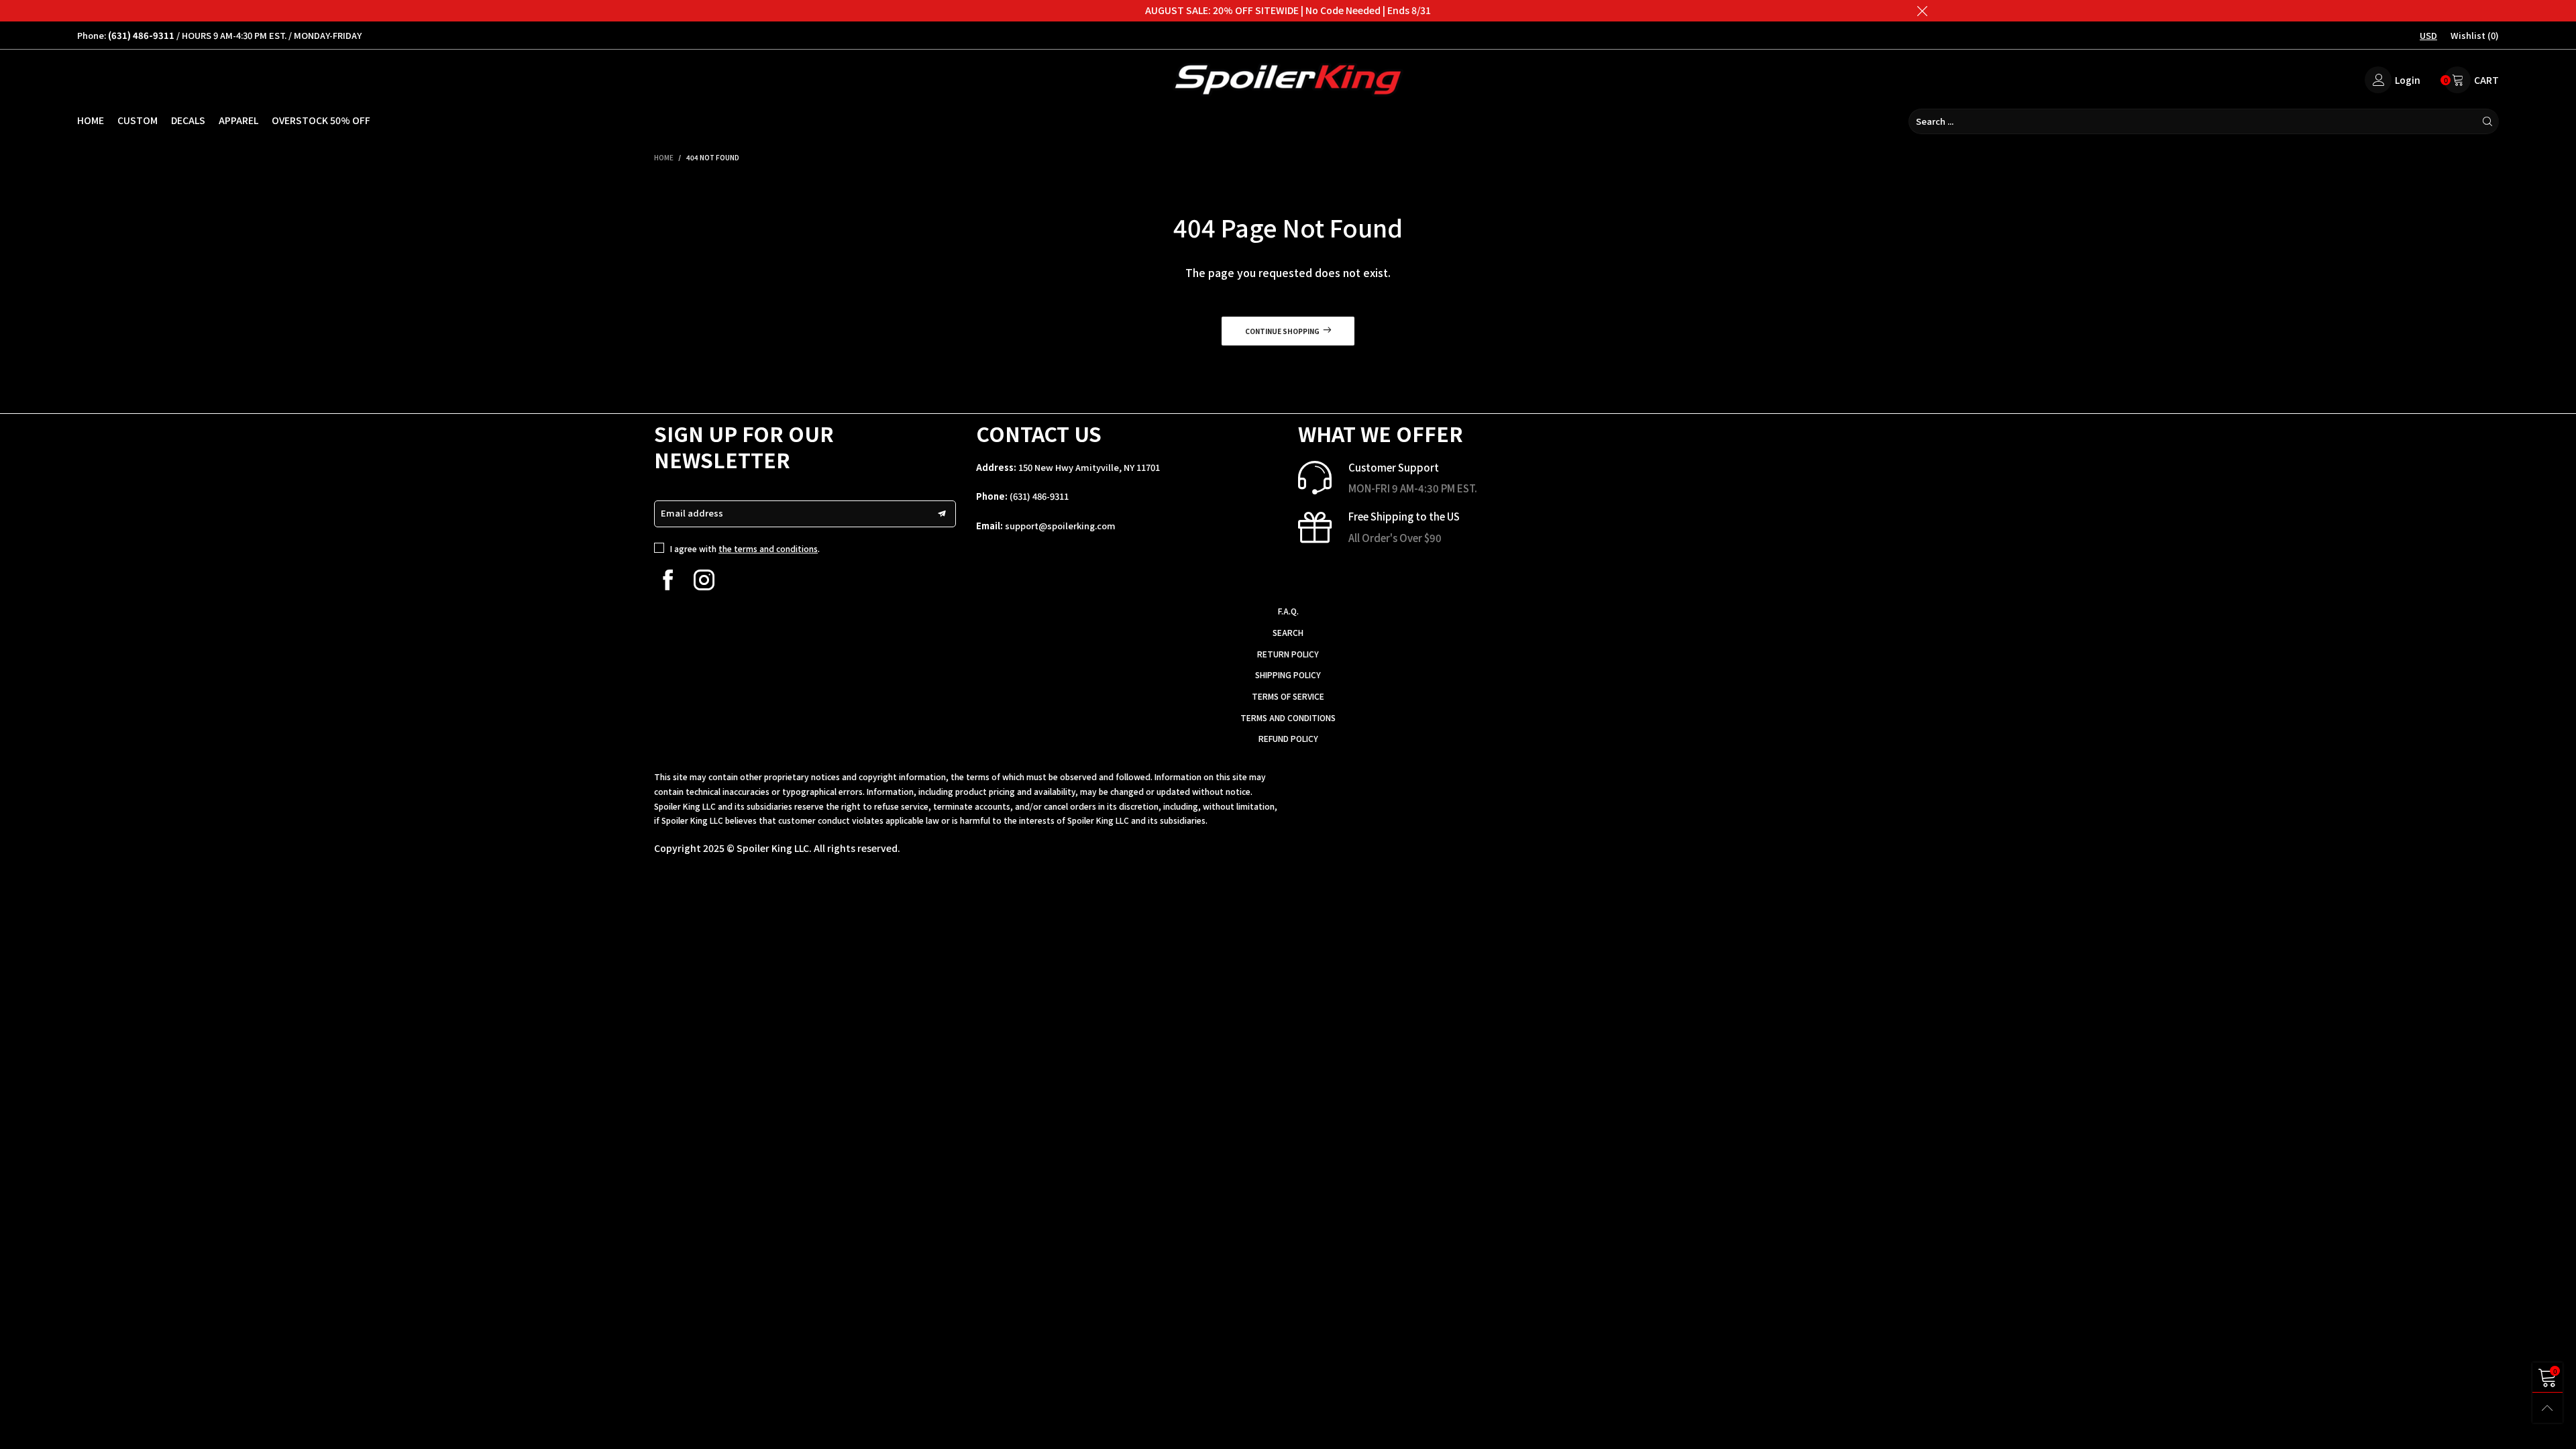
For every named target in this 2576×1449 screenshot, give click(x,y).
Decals (188, 120)
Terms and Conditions (1288, 717)
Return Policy (1288, 654)
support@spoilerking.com (1060, 526)
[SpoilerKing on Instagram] (704, 580)
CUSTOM (138, 120)
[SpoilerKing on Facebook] (668, 580)
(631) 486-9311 (1039, 496)
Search (1288, 632)
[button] (942, 514)
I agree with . (745, 548)
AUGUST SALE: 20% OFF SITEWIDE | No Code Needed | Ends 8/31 (1288, 10)
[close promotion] (1922, 11)
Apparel (238, 120)
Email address (692, 513)
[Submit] (2487, 121)
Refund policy (1288, 738)
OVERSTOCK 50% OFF (321, 120)
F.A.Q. (1288, 611)
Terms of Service (1288, 696)
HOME (91, 120)
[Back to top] (2547, 1408)
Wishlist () (2475, 35)
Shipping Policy (1288, 675)
